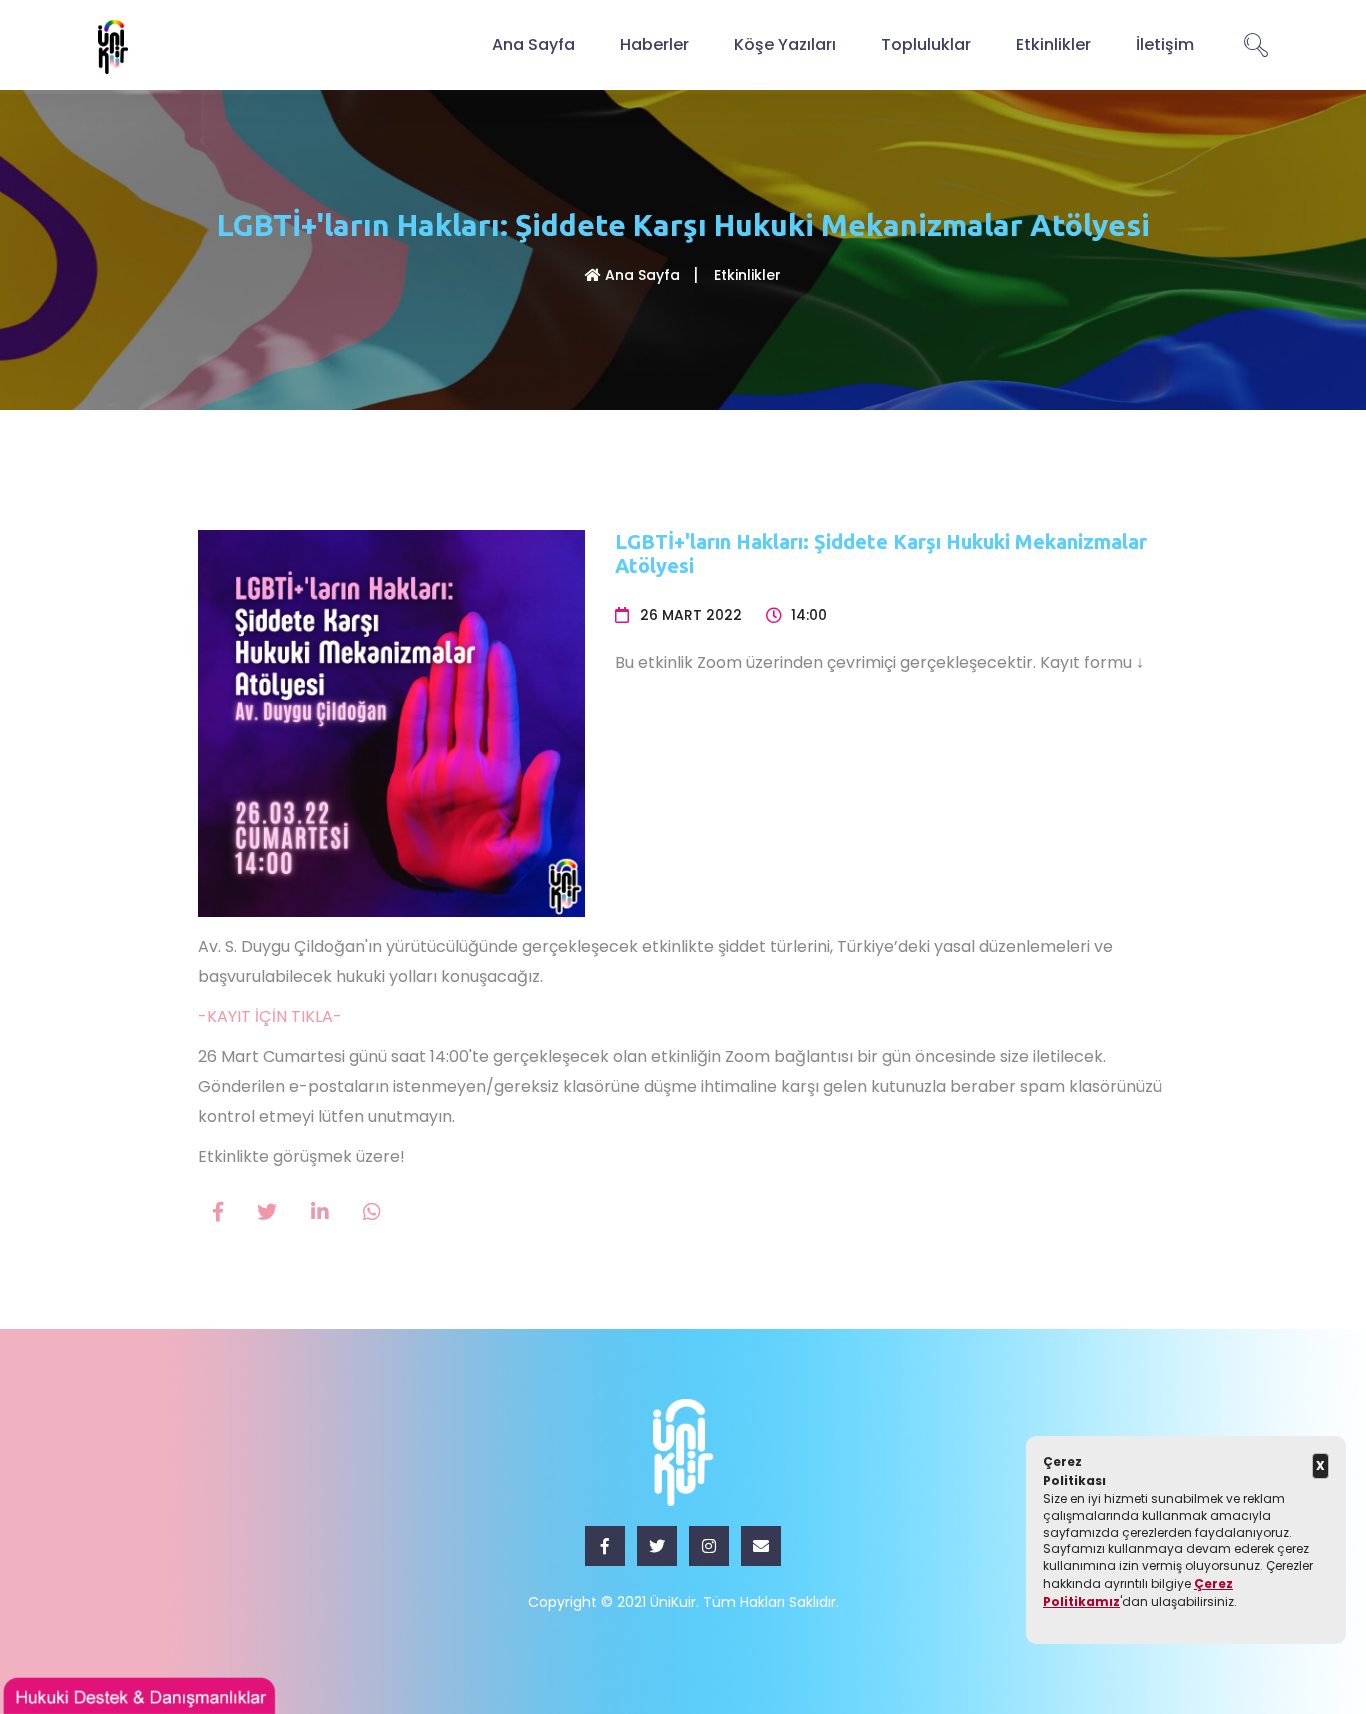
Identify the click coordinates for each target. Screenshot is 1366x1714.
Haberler (654, 44)
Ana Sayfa (533, 44)
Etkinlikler (1053, 44)
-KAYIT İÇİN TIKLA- (270, 1016)
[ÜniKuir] (113, 46)
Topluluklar (926, 44)
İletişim (1165, 44)
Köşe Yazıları (785, 44)
